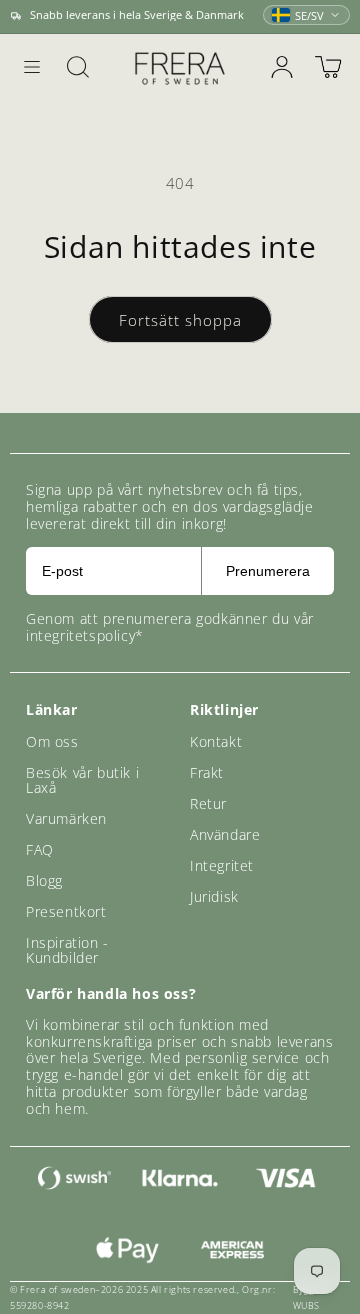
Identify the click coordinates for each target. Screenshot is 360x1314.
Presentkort (66, 911)
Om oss (52, 741)
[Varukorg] (328, 67)
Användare (225, 834)
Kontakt (216, 741)
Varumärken (66, 818)
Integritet (222, 865)
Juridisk (214, 896)
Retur (208, 803)
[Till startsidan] (180, 67)
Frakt (207, 772)
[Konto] (282, 67)
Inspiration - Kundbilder (67, 950)
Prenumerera (268, 571)
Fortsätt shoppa (180, 320)
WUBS (306, 1305)
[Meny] (32, 67)
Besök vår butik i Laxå (82, 780)
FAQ (40, 849)
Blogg (44, 880)
